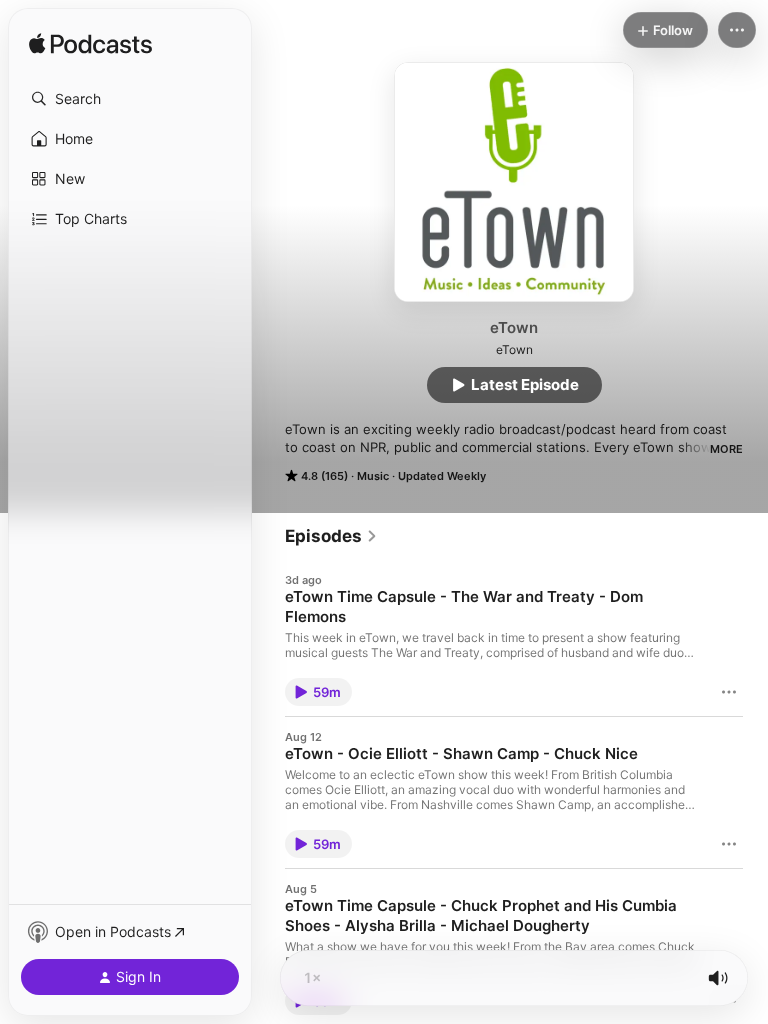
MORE (726, 449)
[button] (130, 99)
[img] (90, 45)
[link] (331, 536)
